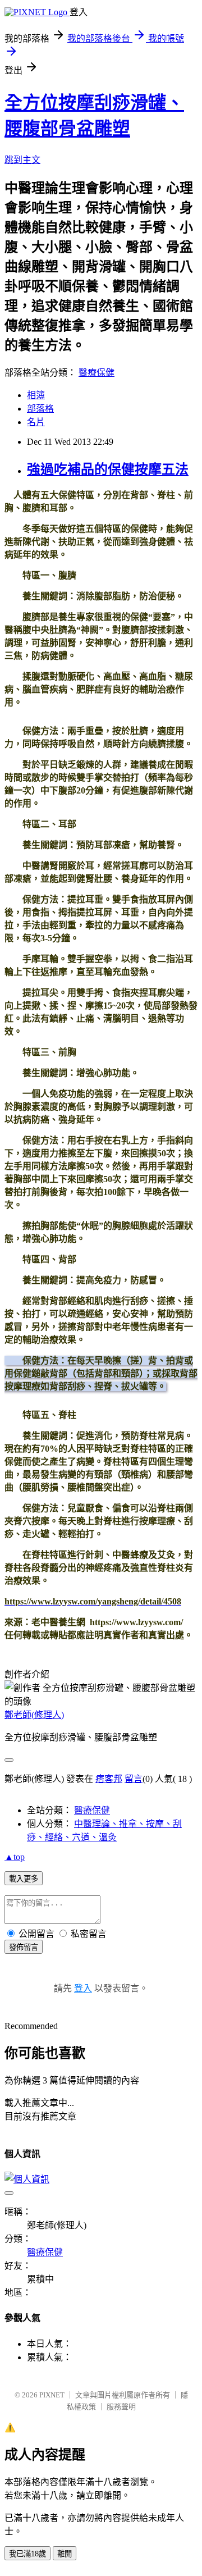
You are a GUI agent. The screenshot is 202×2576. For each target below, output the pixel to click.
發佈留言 (24, 1947)
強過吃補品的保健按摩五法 (108, 469)
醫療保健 (97, 373)
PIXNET (52, 2395)
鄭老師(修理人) (34, 1715)
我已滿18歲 (27, 2554)
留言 (134, 1779)
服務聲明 (121, 2407)
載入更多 (24, 1879)
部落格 (40, 409)
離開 (65, 2554)
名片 (36, 422)
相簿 (36, 395)
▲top (15, 1857)
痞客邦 (109, 1779)
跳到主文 (22, 160)
